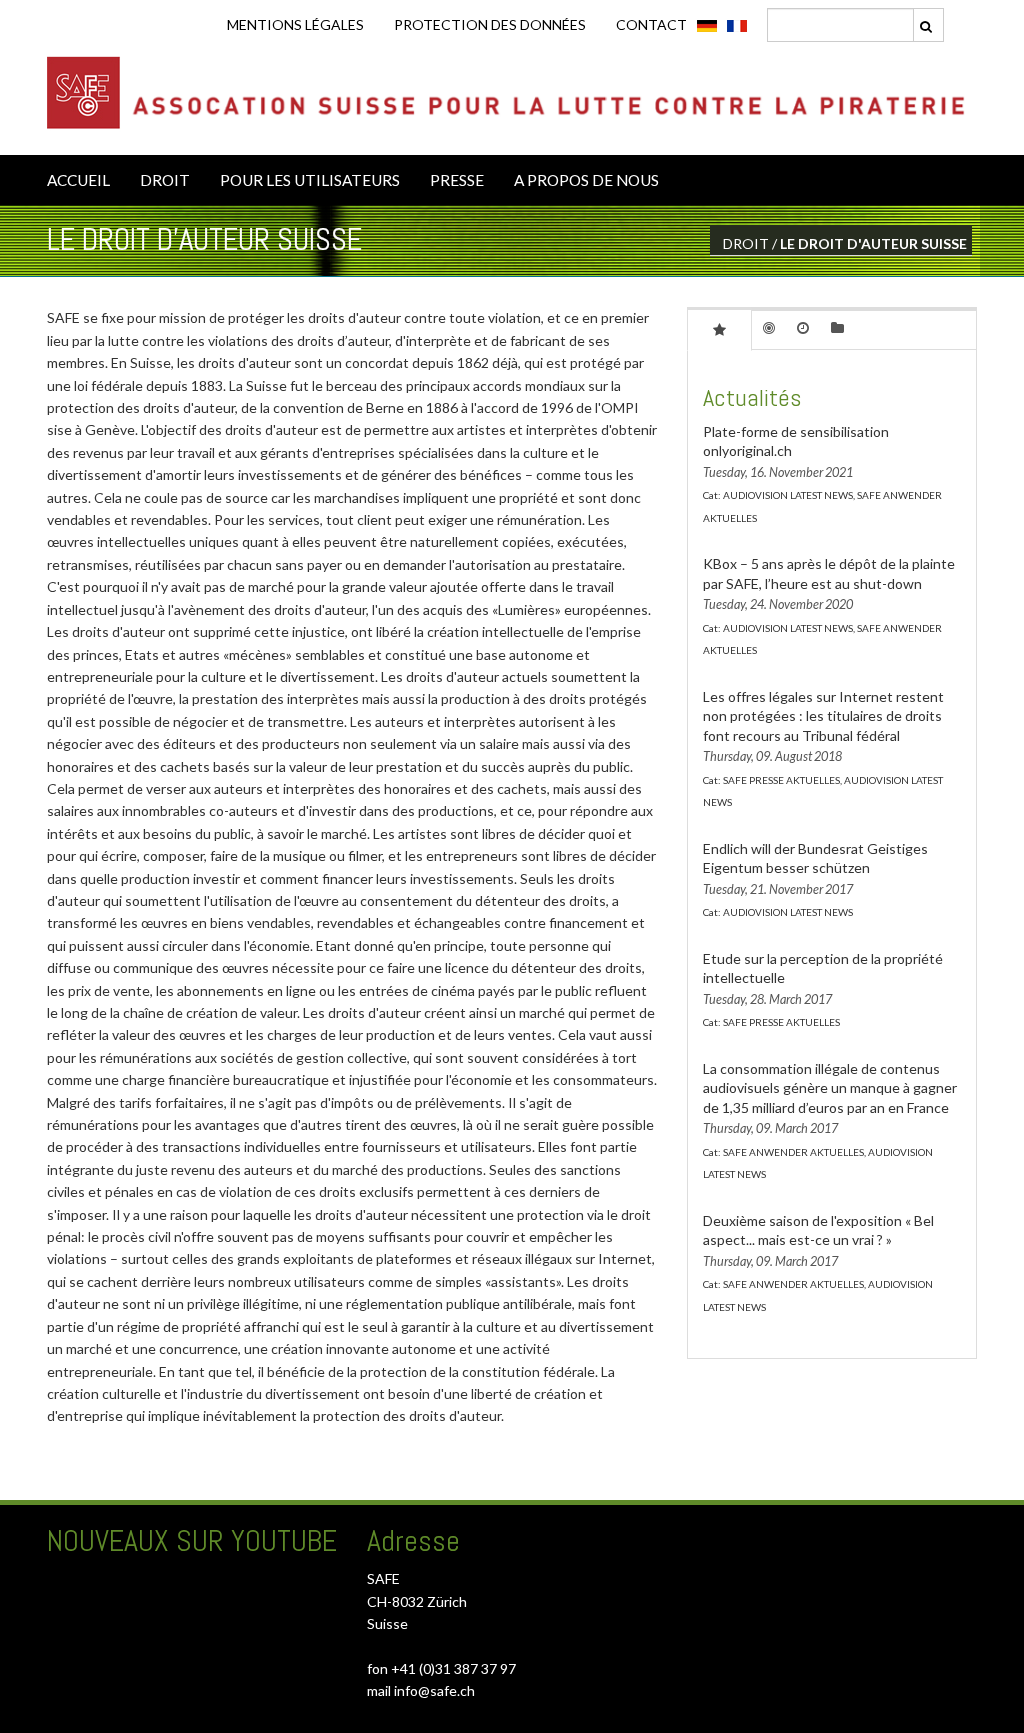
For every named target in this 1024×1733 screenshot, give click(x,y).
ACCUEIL (78, 180)
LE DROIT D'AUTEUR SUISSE (873, 243)
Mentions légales (295, 24)
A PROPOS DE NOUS (586, 180)
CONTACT (651, 24)
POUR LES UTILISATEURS (310, 180)
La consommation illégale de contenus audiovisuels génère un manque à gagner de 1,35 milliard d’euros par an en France (830, 1088)
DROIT (165, 180)
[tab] (719, 329)
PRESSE (457, 180)
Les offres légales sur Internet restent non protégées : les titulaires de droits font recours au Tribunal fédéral (823, 716)
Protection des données (490, 24)
